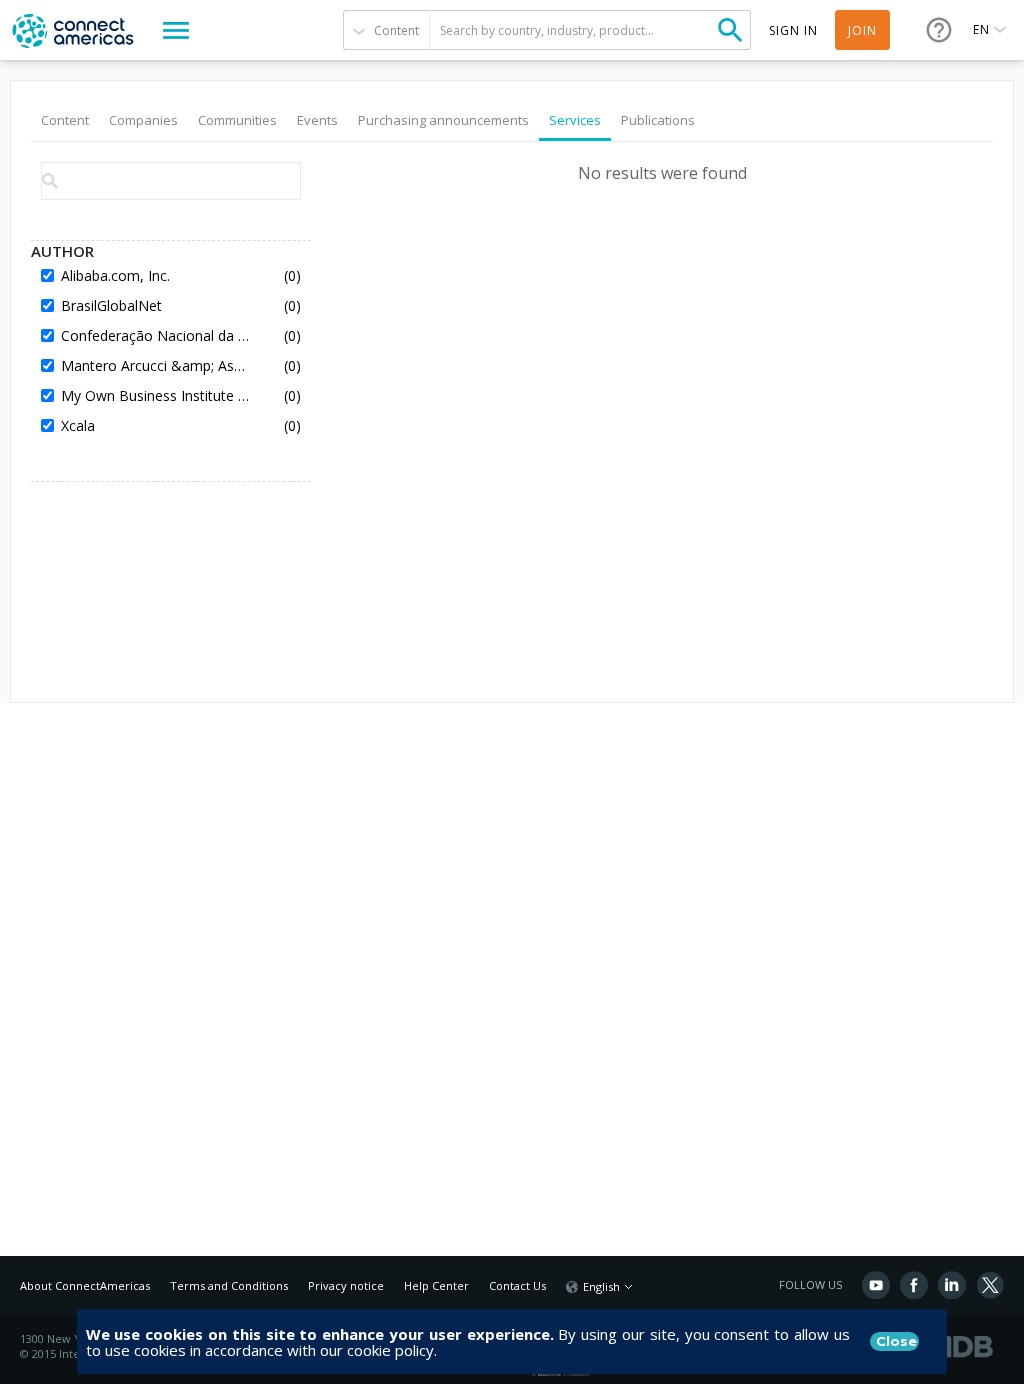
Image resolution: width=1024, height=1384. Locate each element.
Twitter (990, 1285)
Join (862, 30)
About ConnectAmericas (85, 1285)
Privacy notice (346, 1285)
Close (896, 1341)
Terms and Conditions (229, 1285)
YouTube (876, 1285)
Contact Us (517, 1285)
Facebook (914, 1285)
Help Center (436, 1285)
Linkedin (952, 1285)
